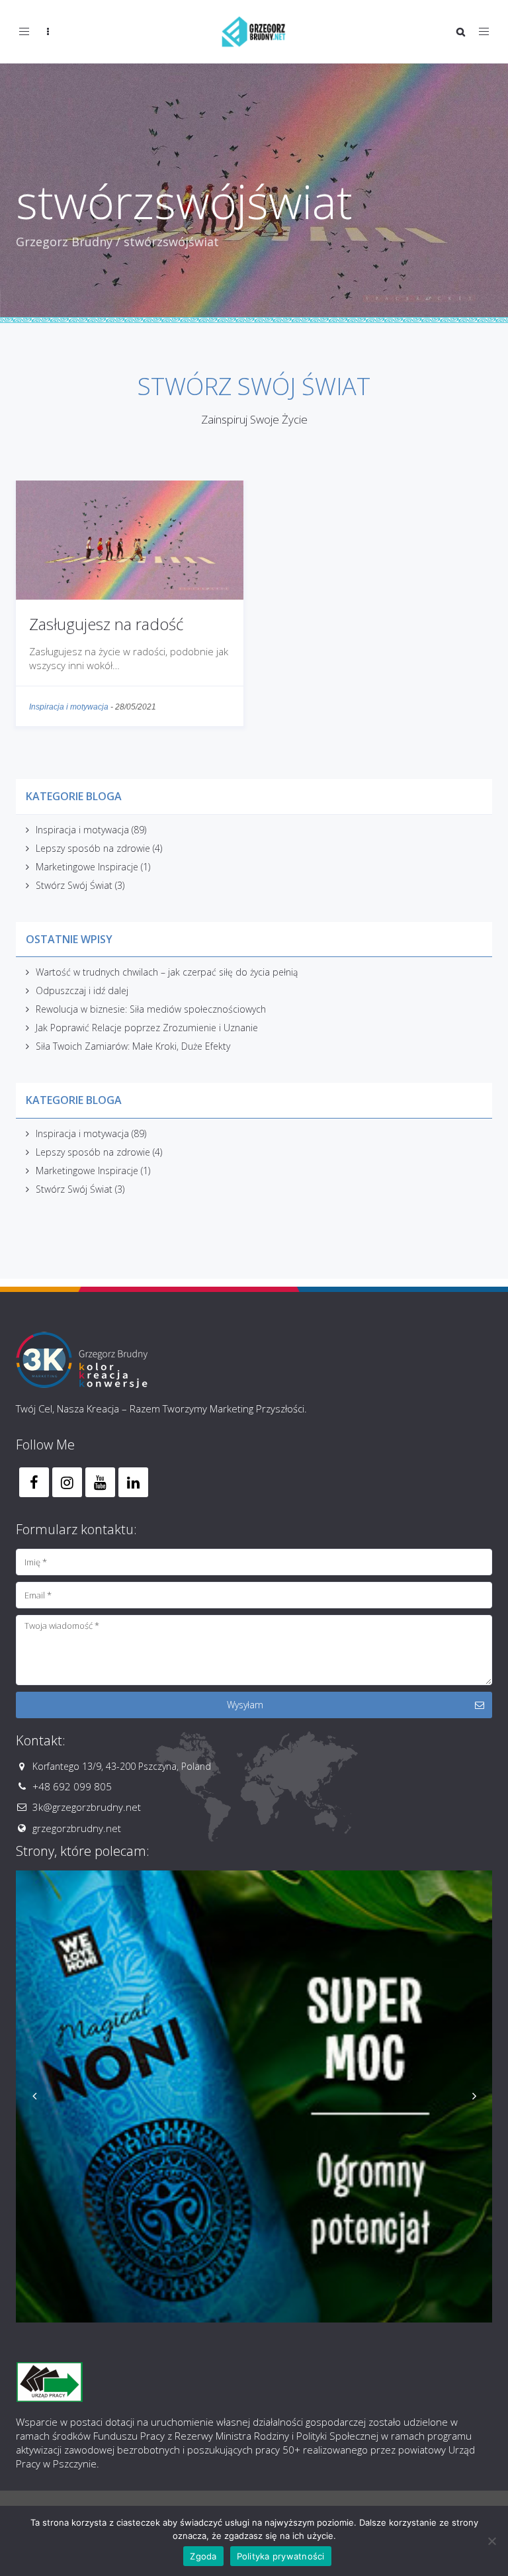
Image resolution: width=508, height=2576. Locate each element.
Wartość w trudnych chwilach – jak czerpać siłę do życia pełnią (167, 972)
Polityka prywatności (281, 2556)
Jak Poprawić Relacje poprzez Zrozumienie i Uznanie (147, 1028)
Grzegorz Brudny (64, 242)
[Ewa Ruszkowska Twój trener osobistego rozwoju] (257, 2109)
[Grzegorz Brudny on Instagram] (67, 1482)
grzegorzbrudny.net (77, 1828)
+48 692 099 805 (72, 1786)
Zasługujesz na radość (106, 624)
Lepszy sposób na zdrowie (93, 848)
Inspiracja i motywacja (69, 707)
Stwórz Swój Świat (74, 885)
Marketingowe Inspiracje (87, 867)
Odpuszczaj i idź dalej (82, 990)
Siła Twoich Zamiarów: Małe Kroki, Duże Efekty (133, 1046)
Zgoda (203, 2556)
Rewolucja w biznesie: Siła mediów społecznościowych (151, 1009)
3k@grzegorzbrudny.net (87, 1807)
